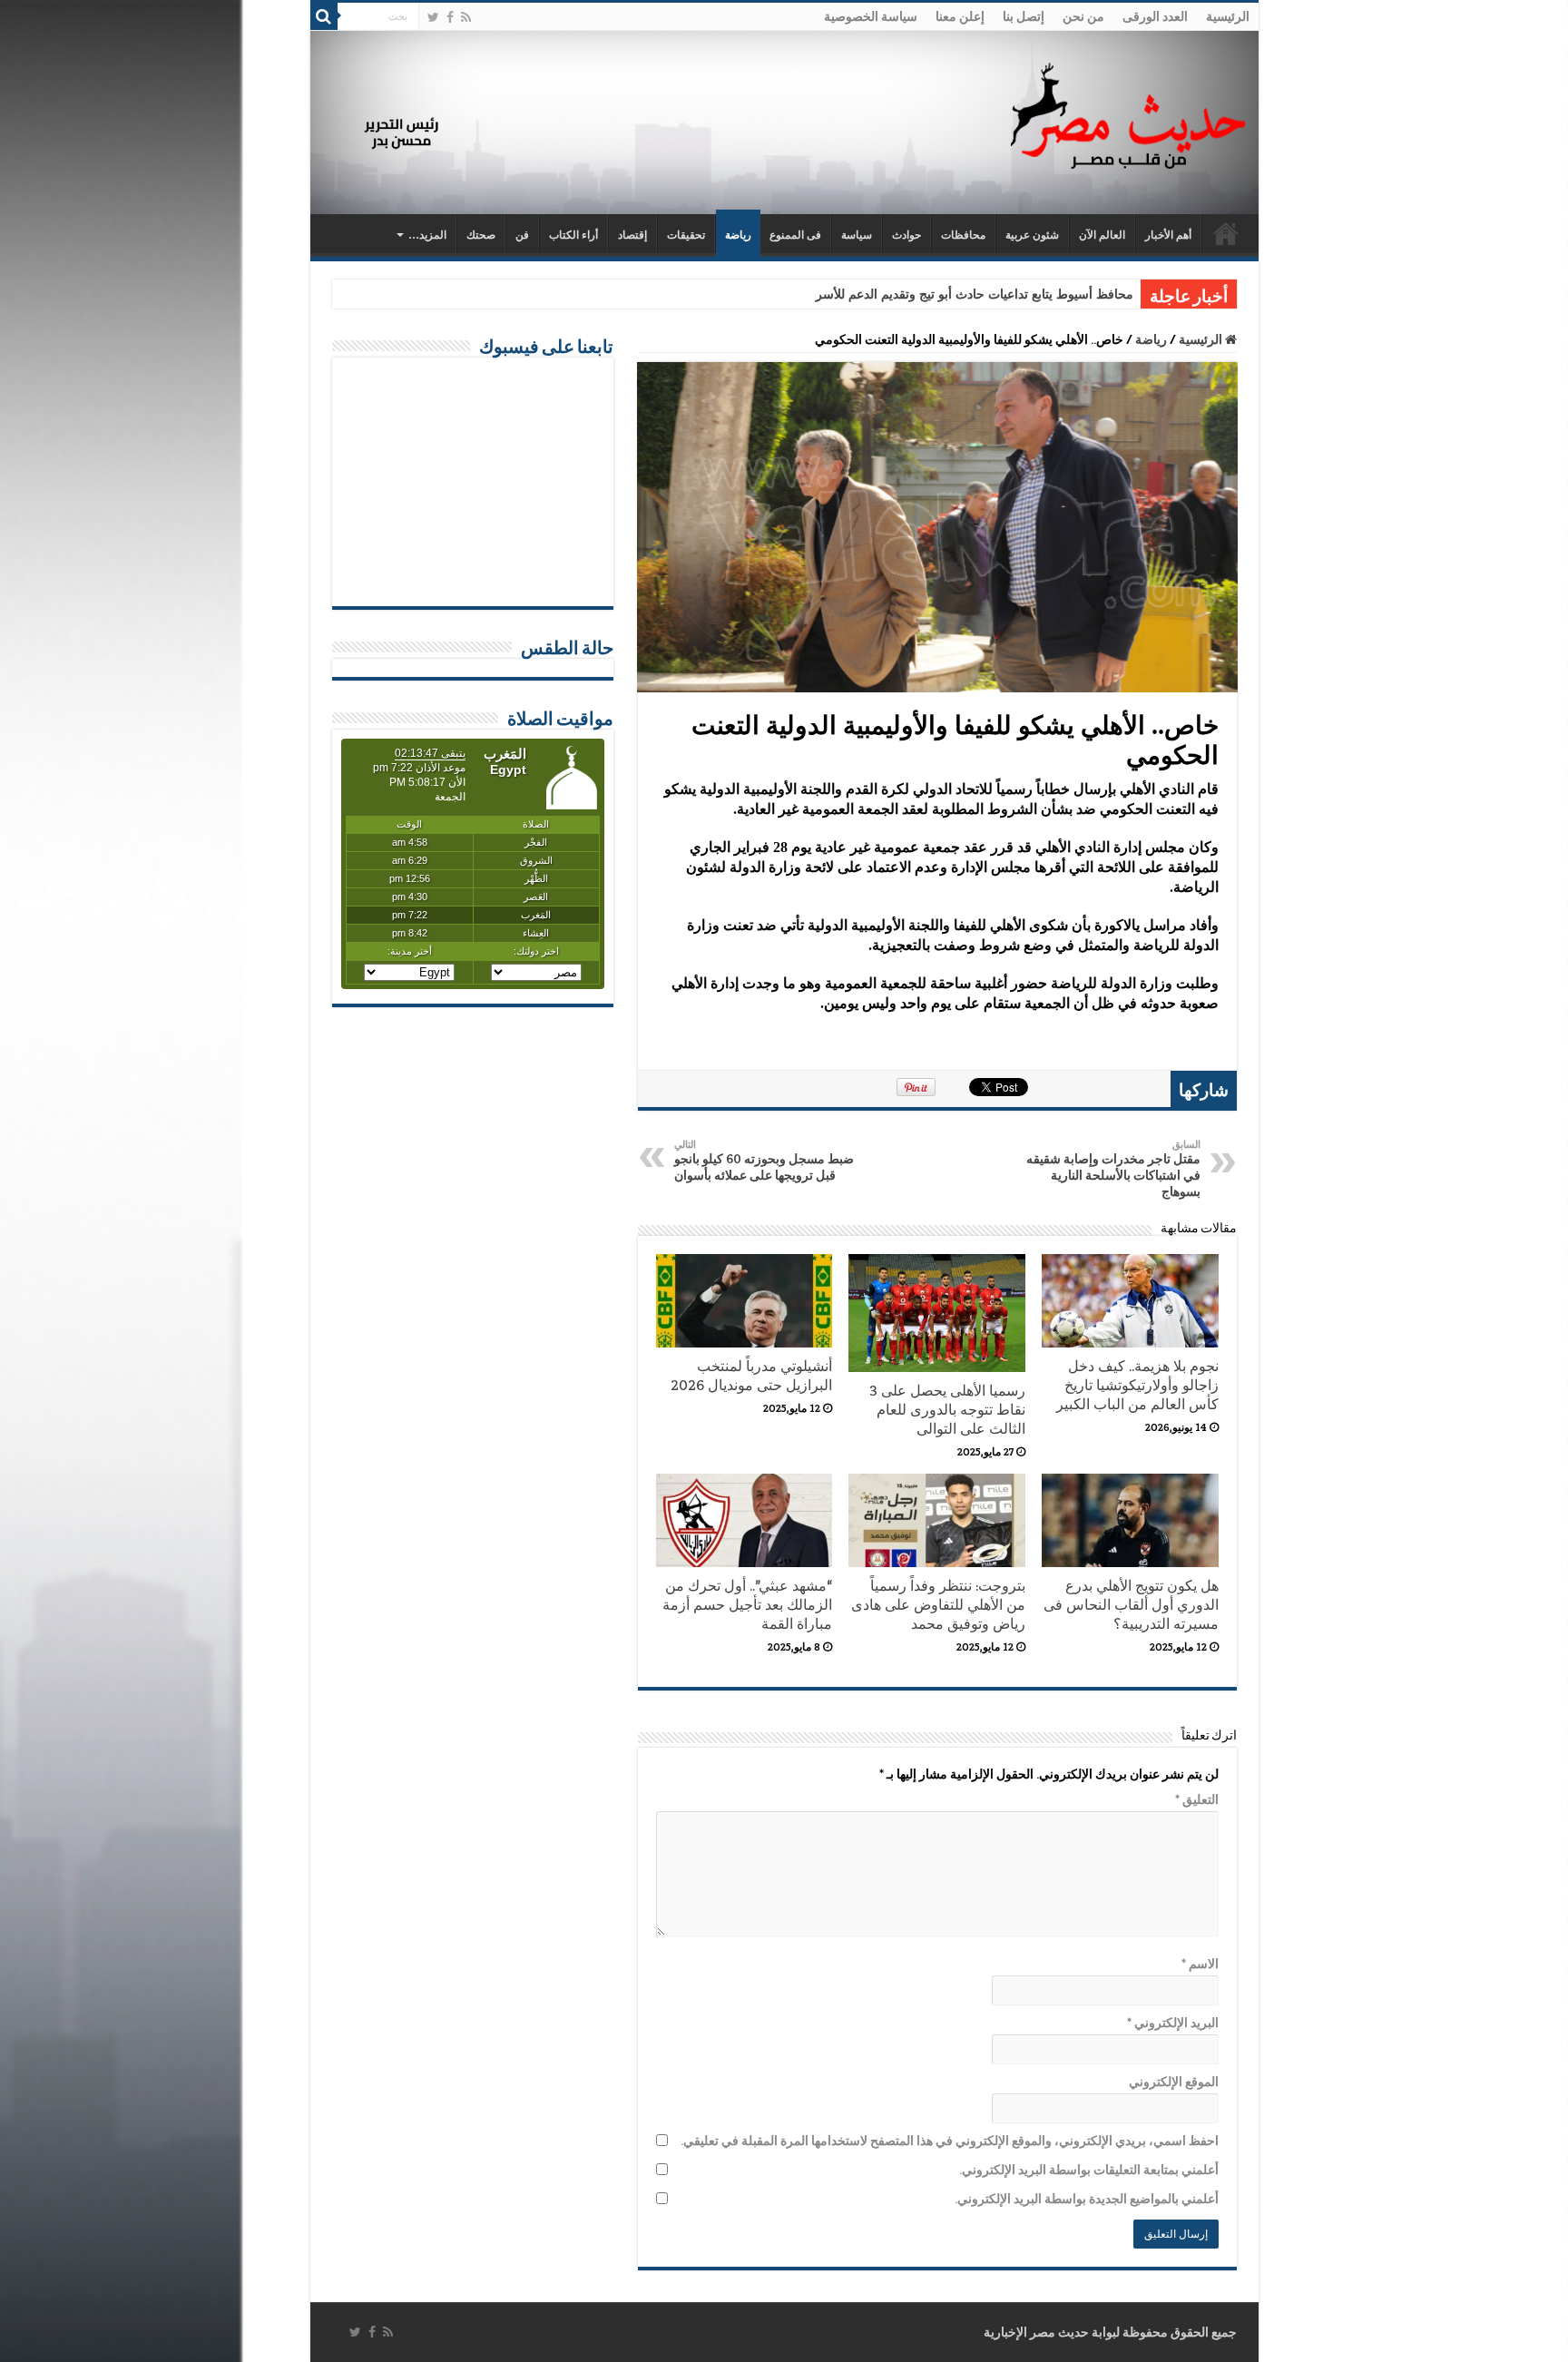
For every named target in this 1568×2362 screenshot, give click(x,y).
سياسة (857, 235)
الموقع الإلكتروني (1174, 2082)
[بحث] (324, 16)
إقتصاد (632, 235)
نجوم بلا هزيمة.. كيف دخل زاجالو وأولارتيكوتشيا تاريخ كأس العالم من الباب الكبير (1137, 1385)
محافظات (963, 235)
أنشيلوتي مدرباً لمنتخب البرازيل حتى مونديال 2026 (751, 1376)
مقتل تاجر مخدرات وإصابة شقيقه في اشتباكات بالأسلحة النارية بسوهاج (1113, 1169)
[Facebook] (450, 17)
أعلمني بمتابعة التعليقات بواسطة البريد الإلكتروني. (1089, 2170)
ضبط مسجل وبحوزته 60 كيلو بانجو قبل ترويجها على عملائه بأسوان (764, 1161)
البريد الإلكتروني (1173, 2023)
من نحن (1083, 16)
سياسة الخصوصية (871, 16)
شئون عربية (1032, 235)
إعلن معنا (960, 16)
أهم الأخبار (1168, 235)
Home (1226, 233)
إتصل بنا (1024, 16)
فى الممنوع (795, 235)
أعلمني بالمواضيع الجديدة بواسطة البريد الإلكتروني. (1087, 2199)
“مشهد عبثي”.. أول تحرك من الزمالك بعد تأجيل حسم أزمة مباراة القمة (747, 1605)
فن (522, 235)
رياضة (738, 235)
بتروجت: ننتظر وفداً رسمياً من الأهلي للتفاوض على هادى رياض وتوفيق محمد (938, 1605)
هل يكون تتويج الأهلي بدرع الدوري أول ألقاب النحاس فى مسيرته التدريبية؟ (1131, 1605)
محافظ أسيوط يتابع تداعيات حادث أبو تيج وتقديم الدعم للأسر (975, 294)
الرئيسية (1228, 16)
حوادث (906, 235)
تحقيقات (686, 235)
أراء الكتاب (573, 235)
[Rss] (466, 17)
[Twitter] (433, 17)
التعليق (1197, 1799)
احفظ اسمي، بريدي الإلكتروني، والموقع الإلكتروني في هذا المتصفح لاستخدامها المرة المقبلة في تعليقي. (950, 2141)
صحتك (481, 235)
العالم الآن (1102, 235)
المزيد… (427, 235)
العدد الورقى (1155, 16)
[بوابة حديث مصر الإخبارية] (1128, 113)
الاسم (1200, 1964)
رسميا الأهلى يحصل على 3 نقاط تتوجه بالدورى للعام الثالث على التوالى (947, 1410)
